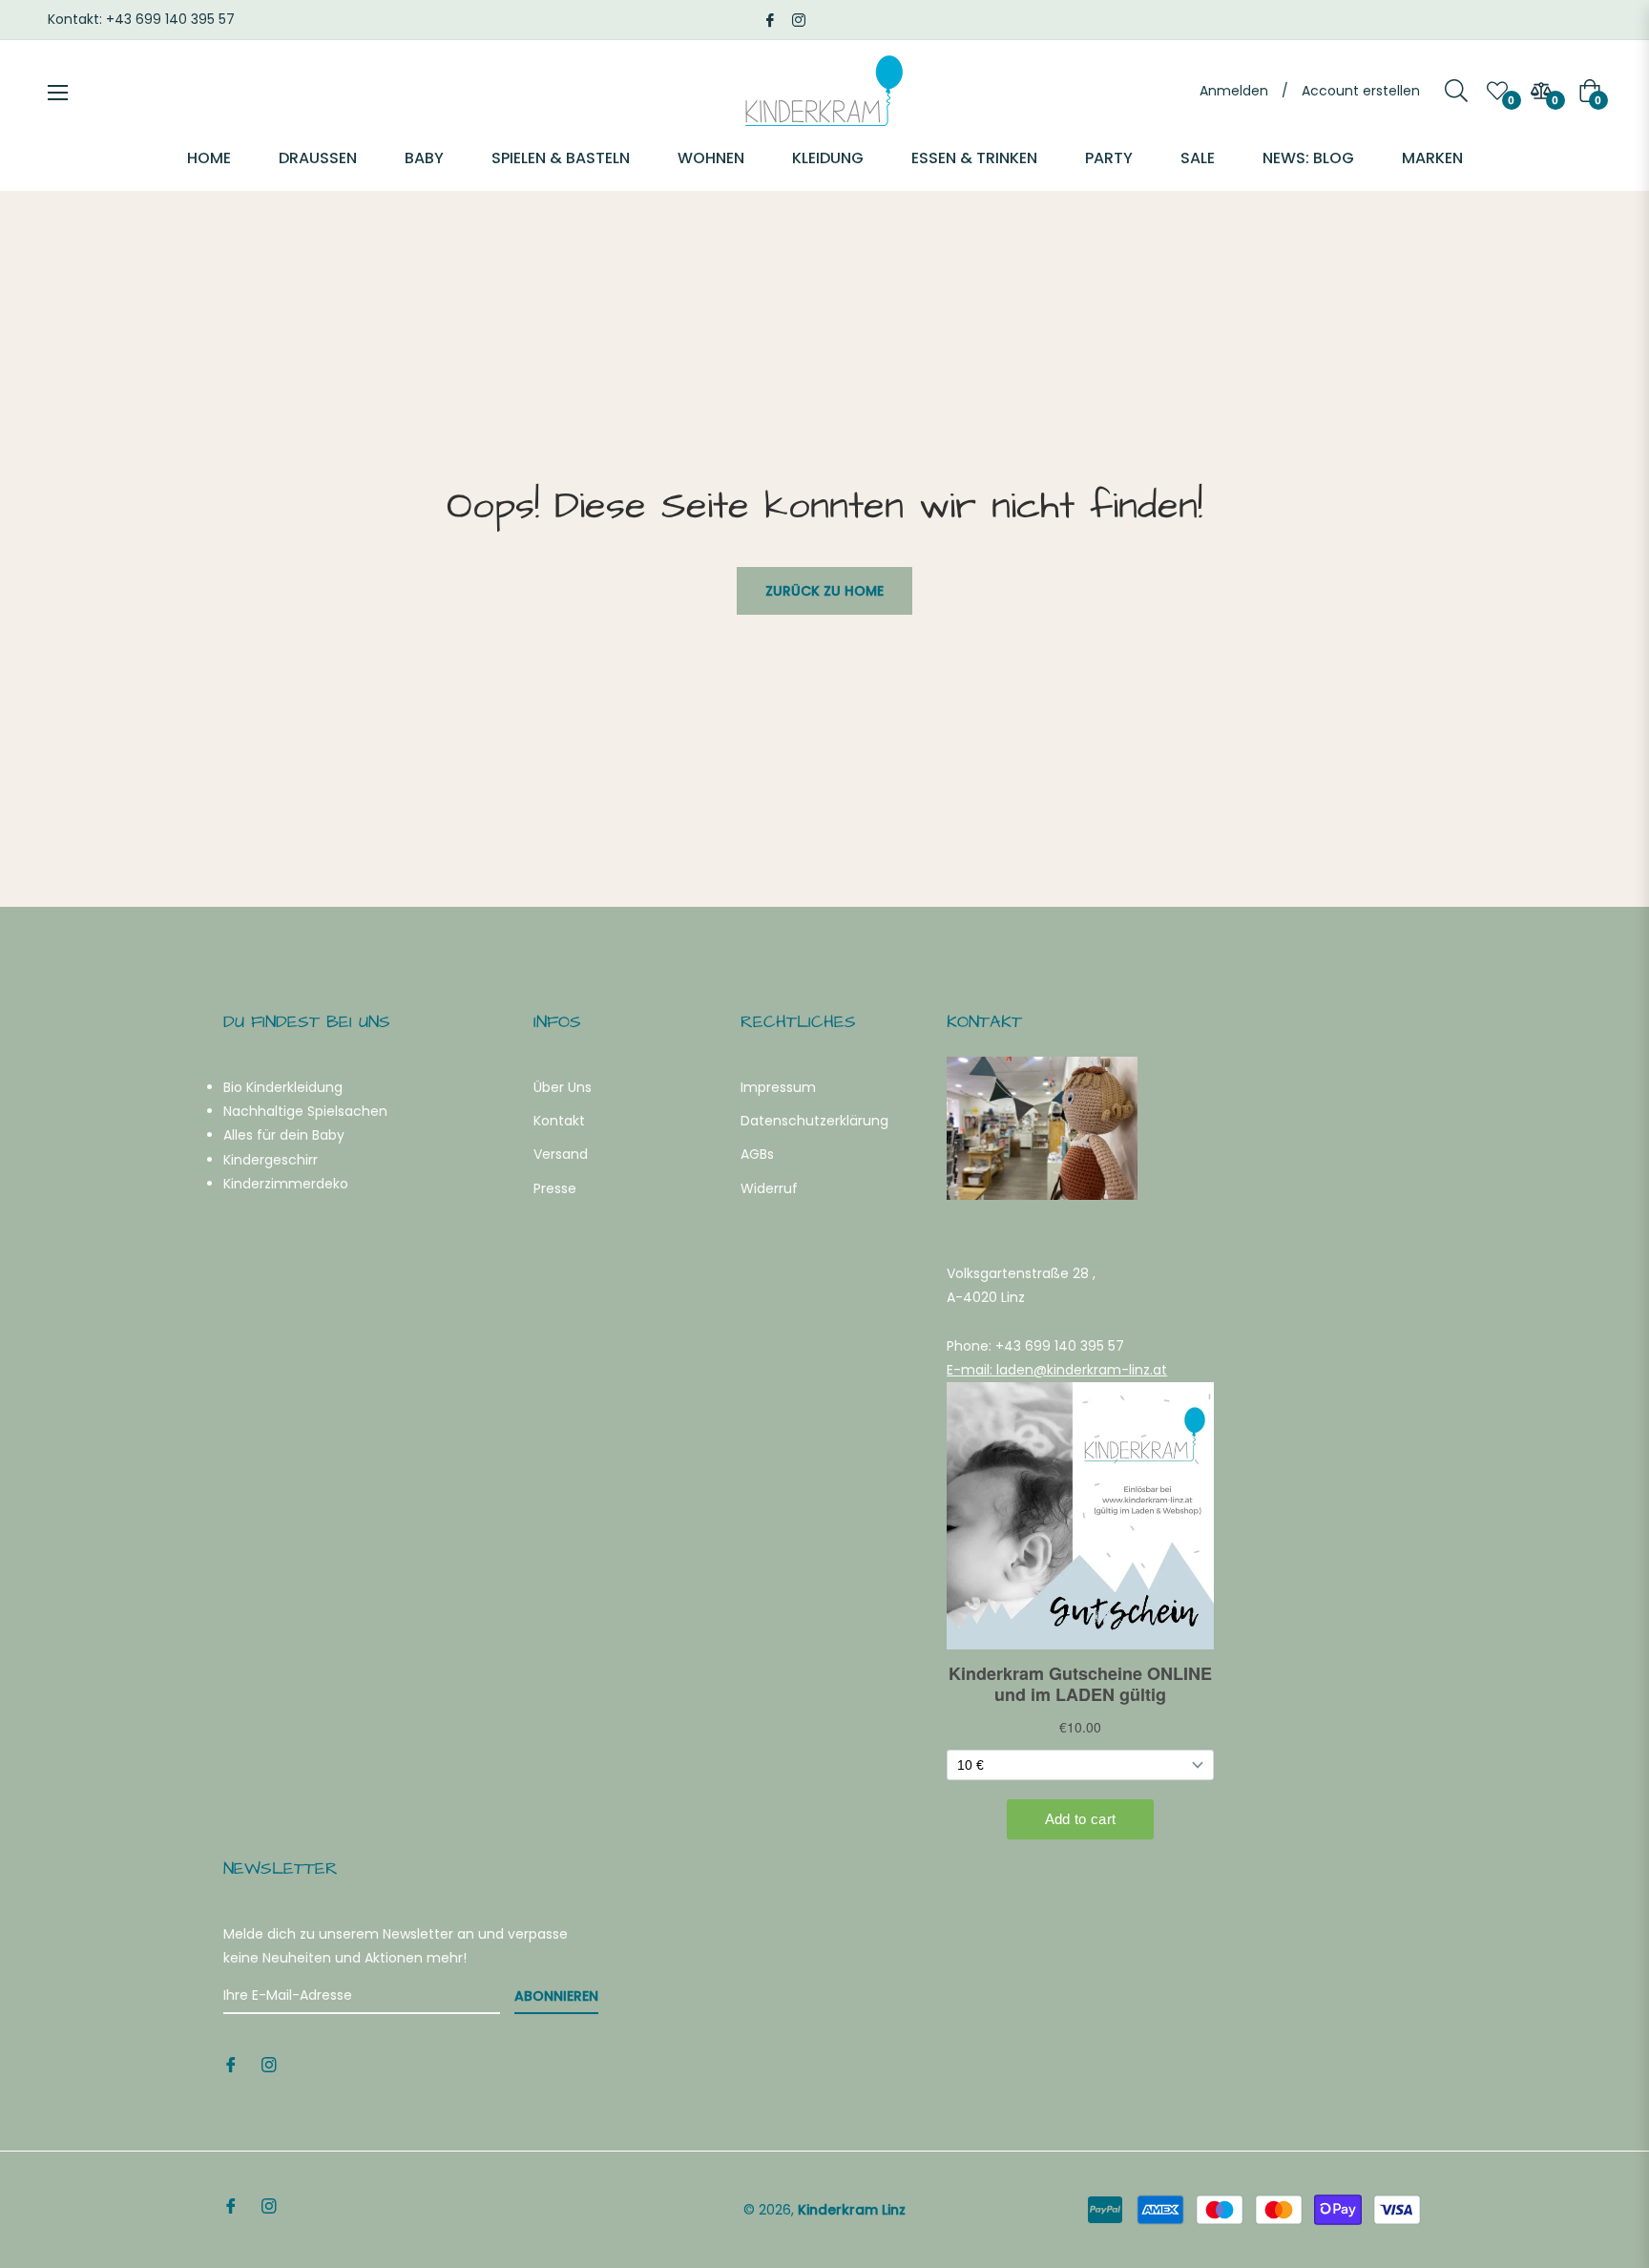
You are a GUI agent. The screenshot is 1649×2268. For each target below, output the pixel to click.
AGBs (757, 1154)
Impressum (778, 1087)
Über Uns (563, 1087)
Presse (555, 1188)
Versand (561, 1154)
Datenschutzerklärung (814, 1121)
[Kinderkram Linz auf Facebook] (770, 19)
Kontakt (559, 1121)
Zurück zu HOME (824, 591)
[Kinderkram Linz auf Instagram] (799, 19)
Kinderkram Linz (852, 2210)
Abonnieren (556, 1996)
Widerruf (769, 1188)
